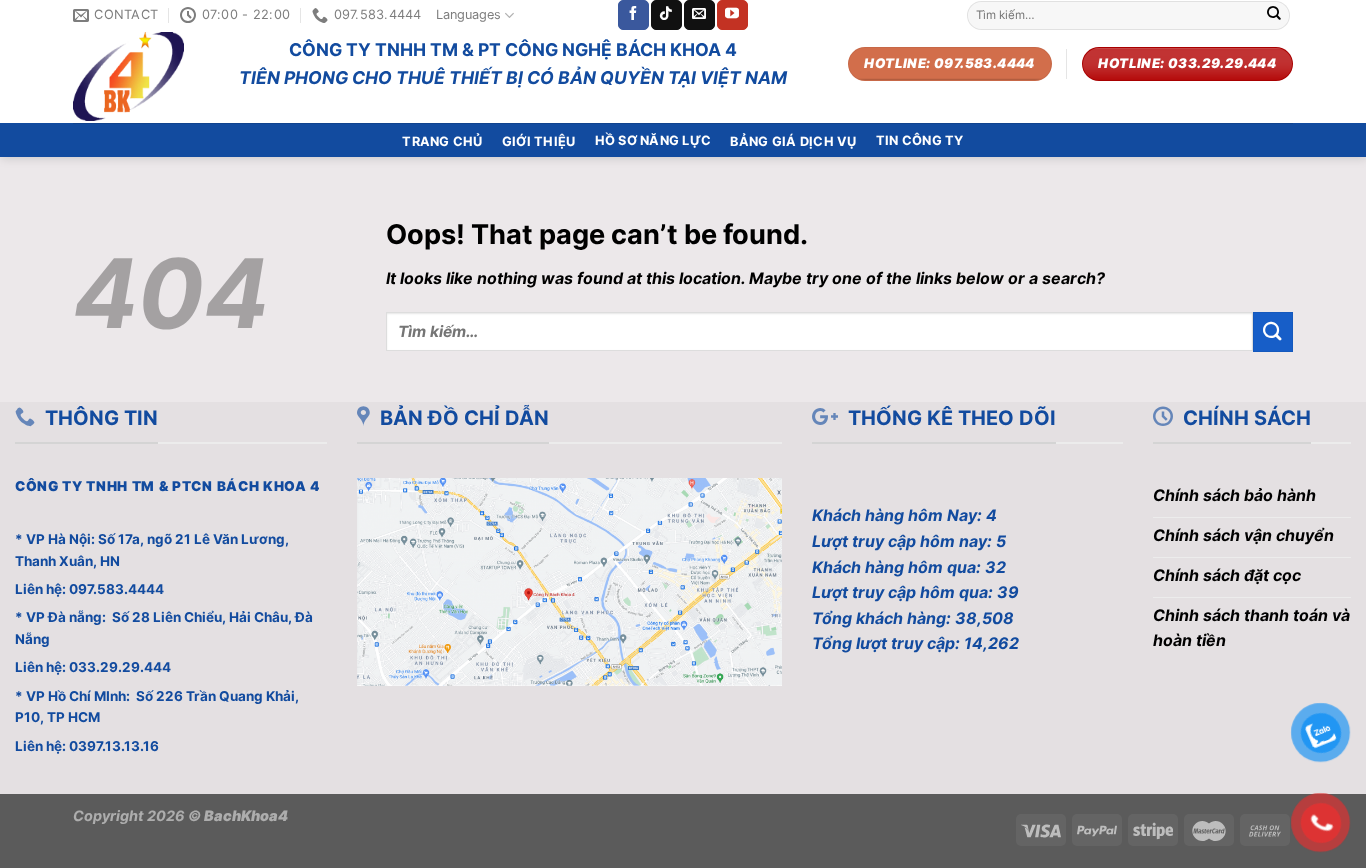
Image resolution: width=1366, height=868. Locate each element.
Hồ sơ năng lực (653, 140)
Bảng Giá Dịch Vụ (793, 141)
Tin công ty (920, 140)
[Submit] (1274, 15)
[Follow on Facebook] (633, 15)
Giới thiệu (539, 141)
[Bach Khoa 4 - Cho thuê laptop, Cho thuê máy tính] (141, 76)
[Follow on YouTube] (732, 15)
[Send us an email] (699, 15)
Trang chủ (442, 141)
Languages (468, 14)
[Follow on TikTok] (666, 15)
